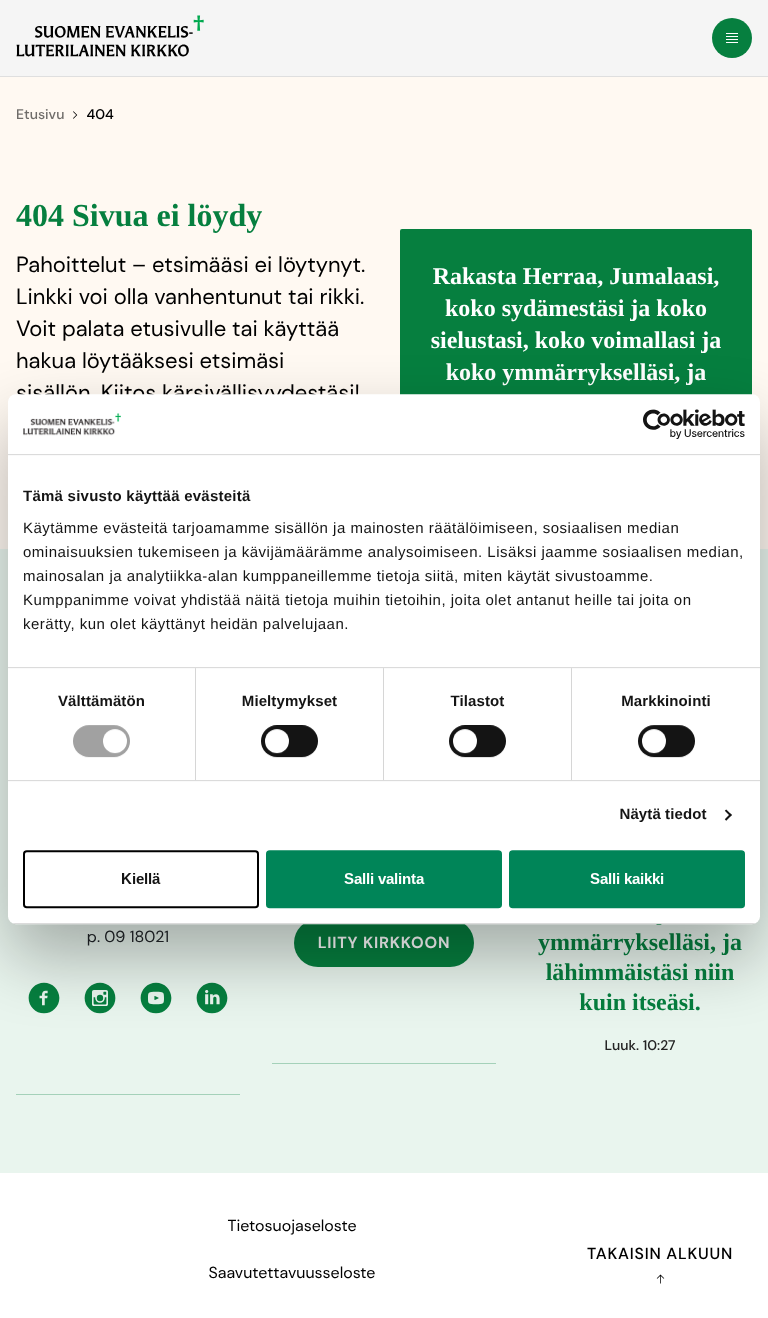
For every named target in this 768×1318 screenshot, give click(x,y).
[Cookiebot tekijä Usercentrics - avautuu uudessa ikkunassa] (657, 424)
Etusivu (40, 115)
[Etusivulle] (110, 36)
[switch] (289, 741)
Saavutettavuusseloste (292, 1272)
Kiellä (140, 878)
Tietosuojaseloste (291, 1225)
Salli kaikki (627, 878)
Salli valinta (384, 878)
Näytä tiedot (663, 814)
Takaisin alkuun (660, 1253)
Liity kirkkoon (384, 942)
